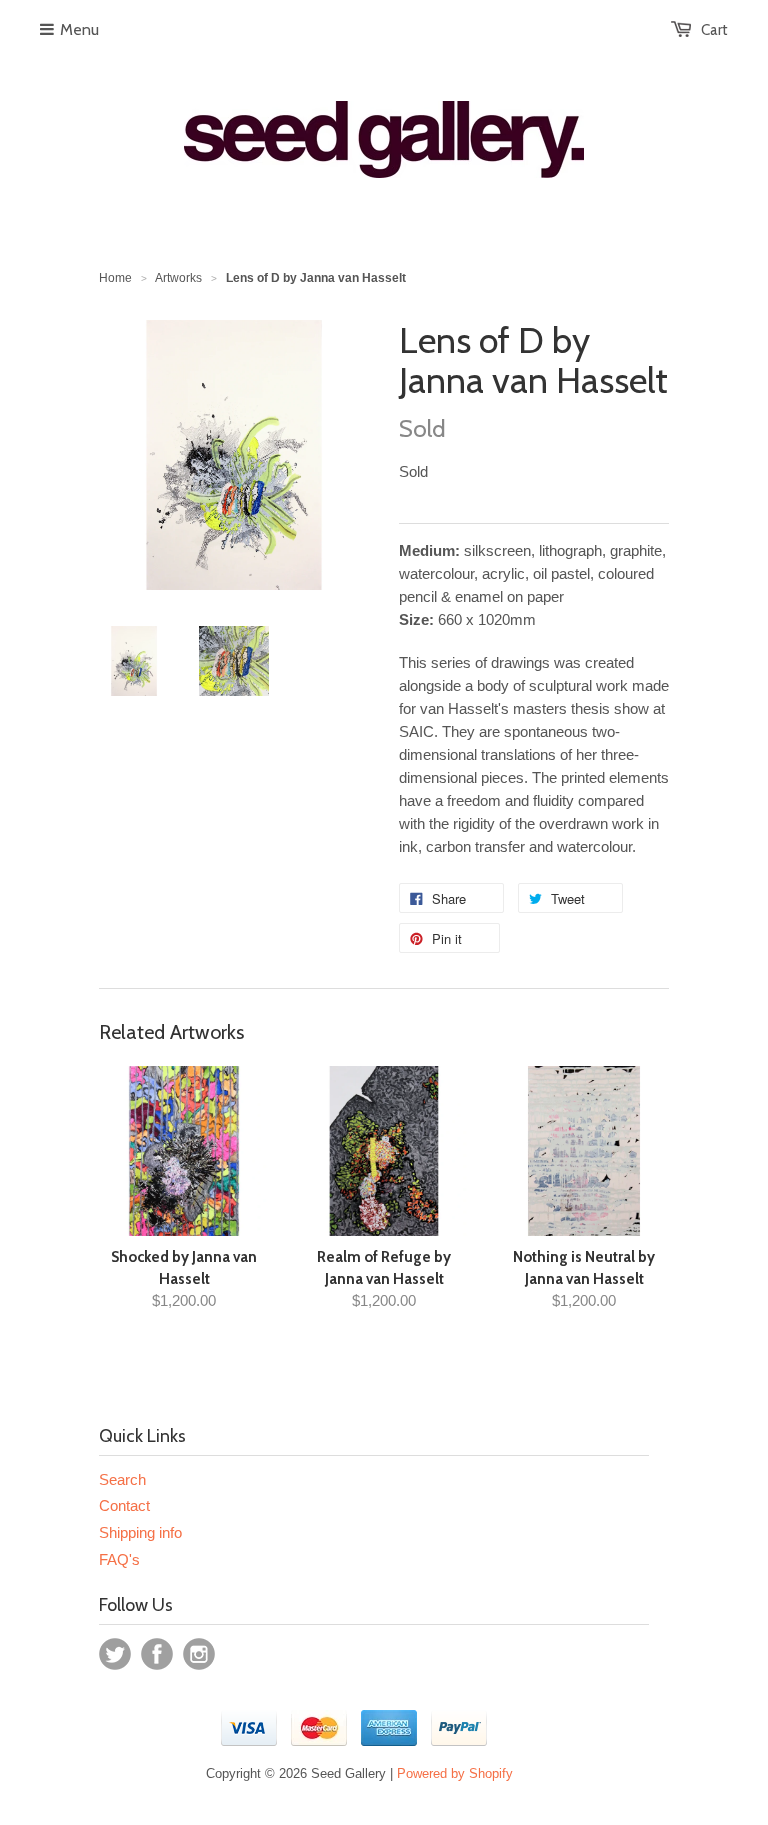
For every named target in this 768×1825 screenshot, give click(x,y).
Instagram (199, 1654)
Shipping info (140, 1532)
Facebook (157, 1654)
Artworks (178, 278)
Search (122, 1479)
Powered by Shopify (455, 1773)
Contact (124, 1505)
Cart (714, 30)
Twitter (115, 1654)
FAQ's (119, 1559)
